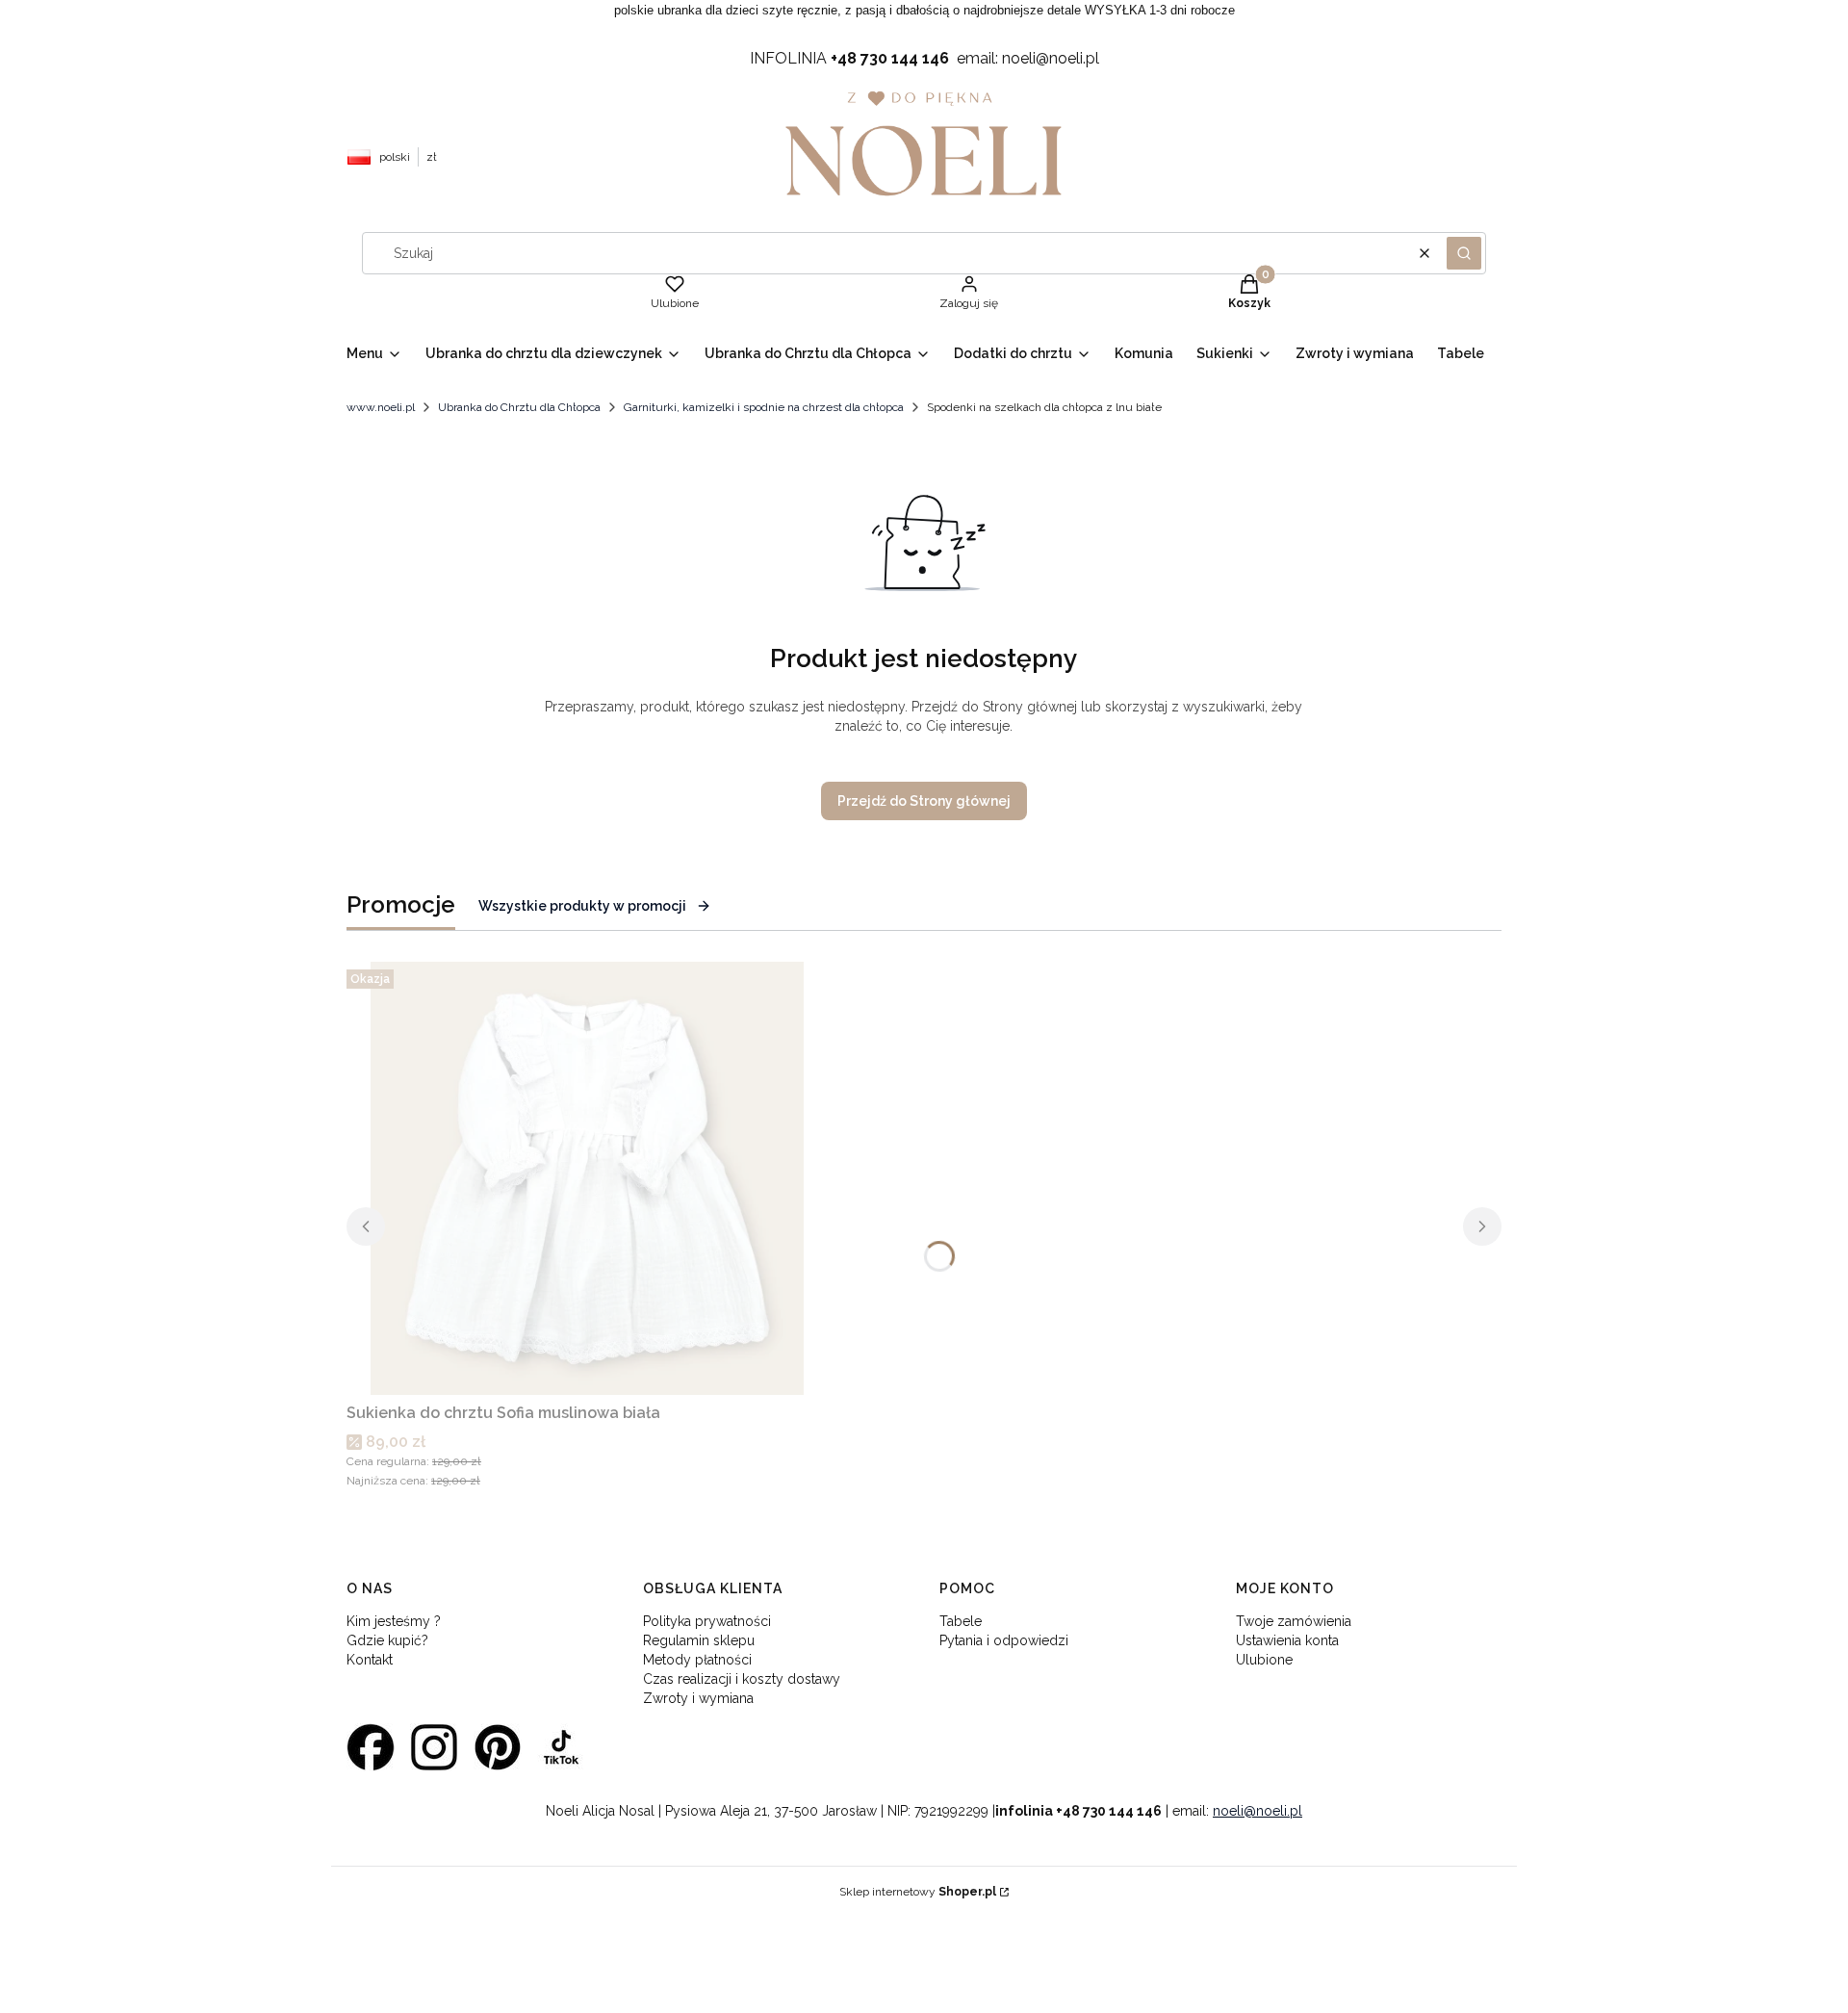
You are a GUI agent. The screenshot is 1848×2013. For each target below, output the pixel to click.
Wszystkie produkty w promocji (582, 906)
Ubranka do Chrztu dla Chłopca (519, 407)
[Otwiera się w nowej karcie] (371, 1747)
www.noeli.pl (381, 407)
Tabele (961, 1621)
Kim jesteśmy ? (394, 1621)
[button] (1464, 253)
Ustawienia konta (1287, 1640)
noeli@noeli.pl (1258, 1811)
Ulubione (1264, 1660)
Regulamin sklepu (699, 1640)
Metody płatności (697, 1660)
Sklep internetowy (918, 1892)
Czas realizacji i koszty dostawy (742, 1679)
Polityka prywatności (707, 1621)
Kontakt (370, 1660)
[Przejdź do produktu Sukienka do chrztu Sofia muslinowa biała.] (587, 1178)
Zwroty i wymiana (698, 1698)
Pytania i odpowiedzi (1004, 1640)
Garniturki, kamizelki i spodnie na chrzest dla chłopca (764, 407)
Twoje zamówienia (1294, 1621)
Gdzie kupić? (387, 1640)
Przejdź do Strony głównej (924, 801)
